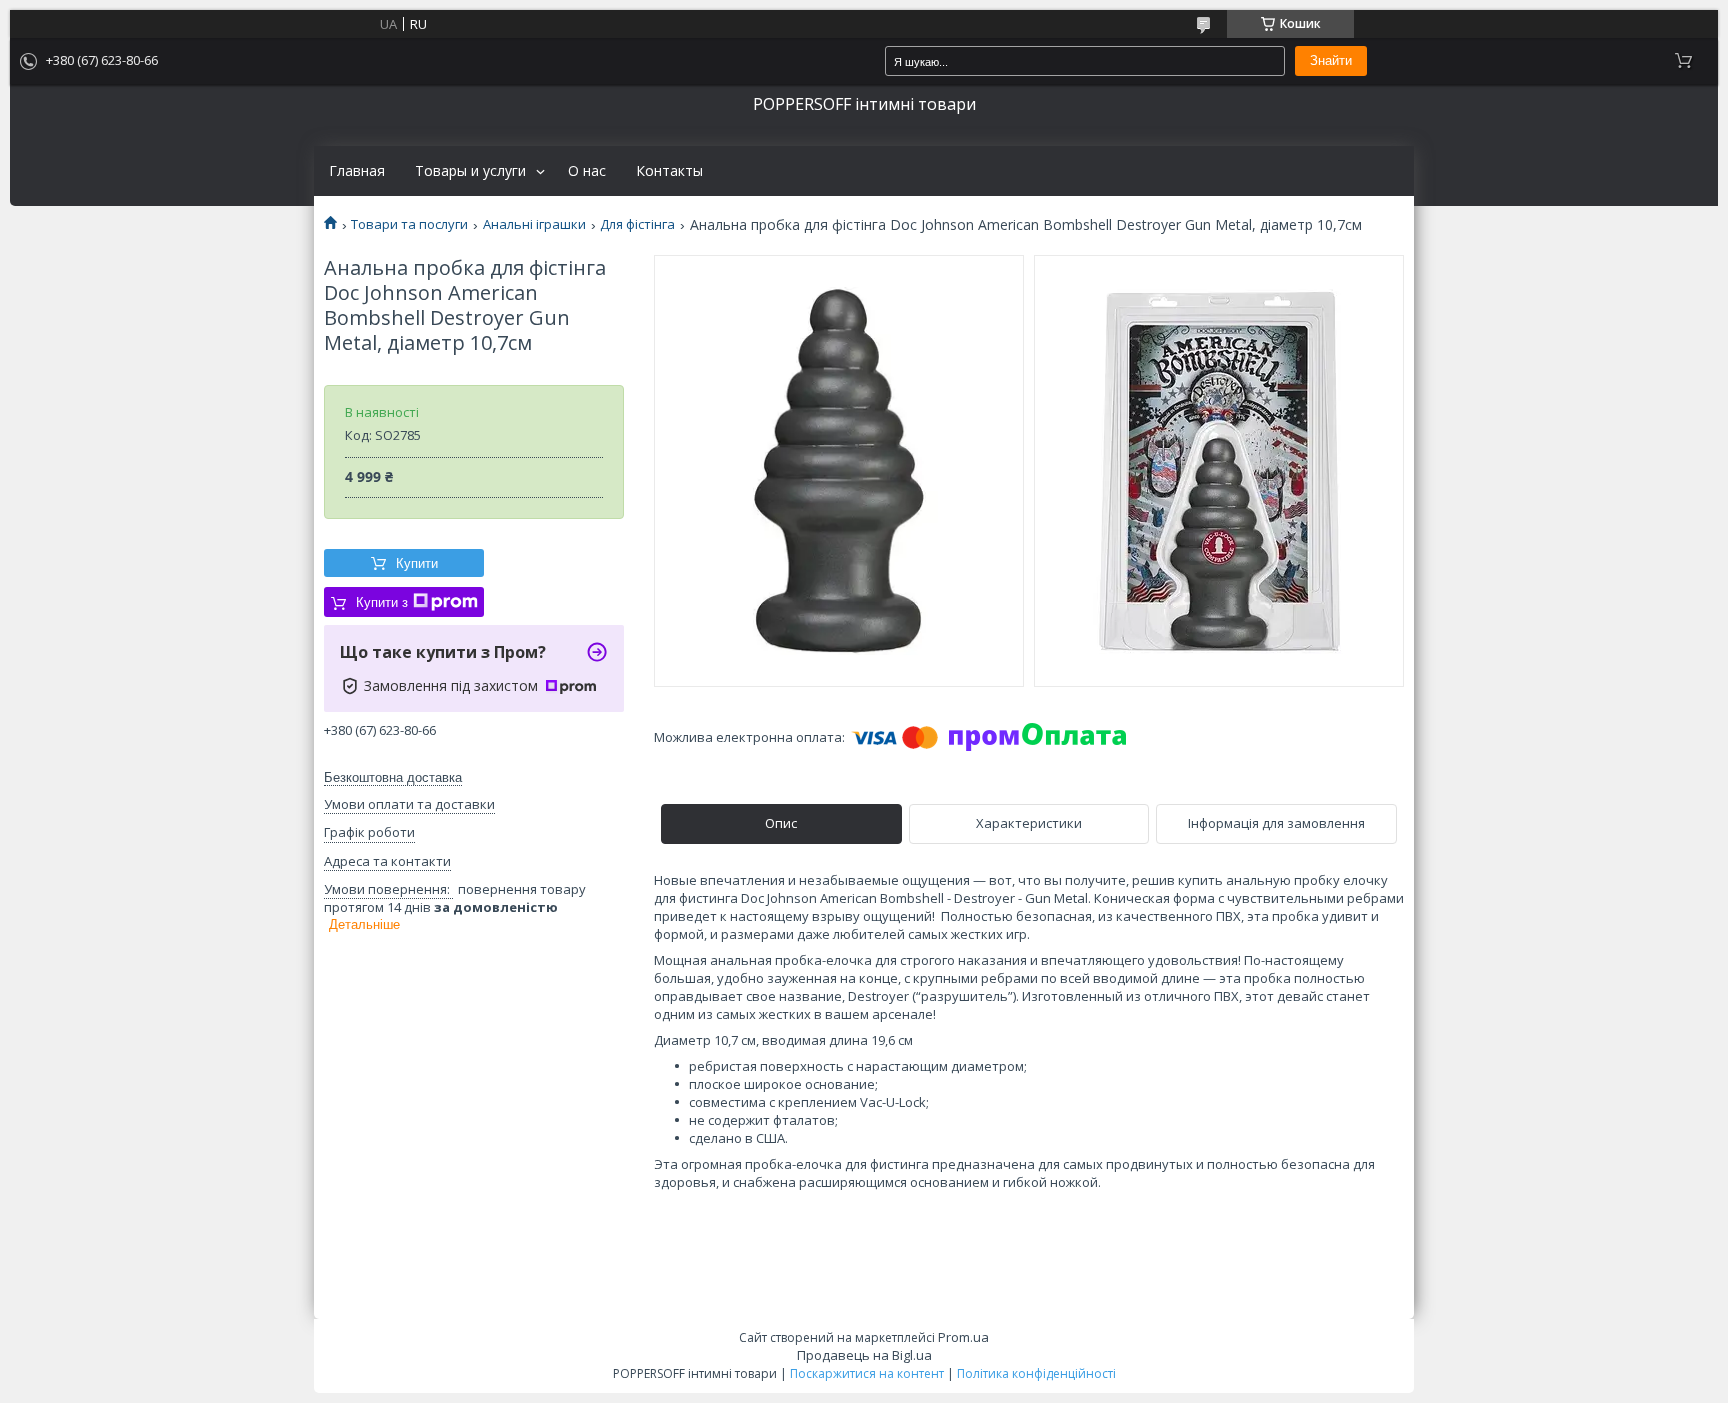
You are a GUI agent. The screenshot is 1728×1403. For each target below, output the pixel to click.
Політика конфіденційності (1036, 1373)
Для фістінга (637, 224)
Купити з (382, 602)
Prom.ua (963, 1337)
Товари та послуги (409, 224)
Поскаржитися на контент (867, 1373)
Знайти (1331, 60)
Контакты (669, 171)
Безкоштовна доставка (393, 777)
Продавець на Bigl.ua (864, 1355)
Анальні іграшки (534, 224)
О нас (587, 171)
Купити (417, 563)
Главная (357, 171)
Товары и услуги (470, 171)
